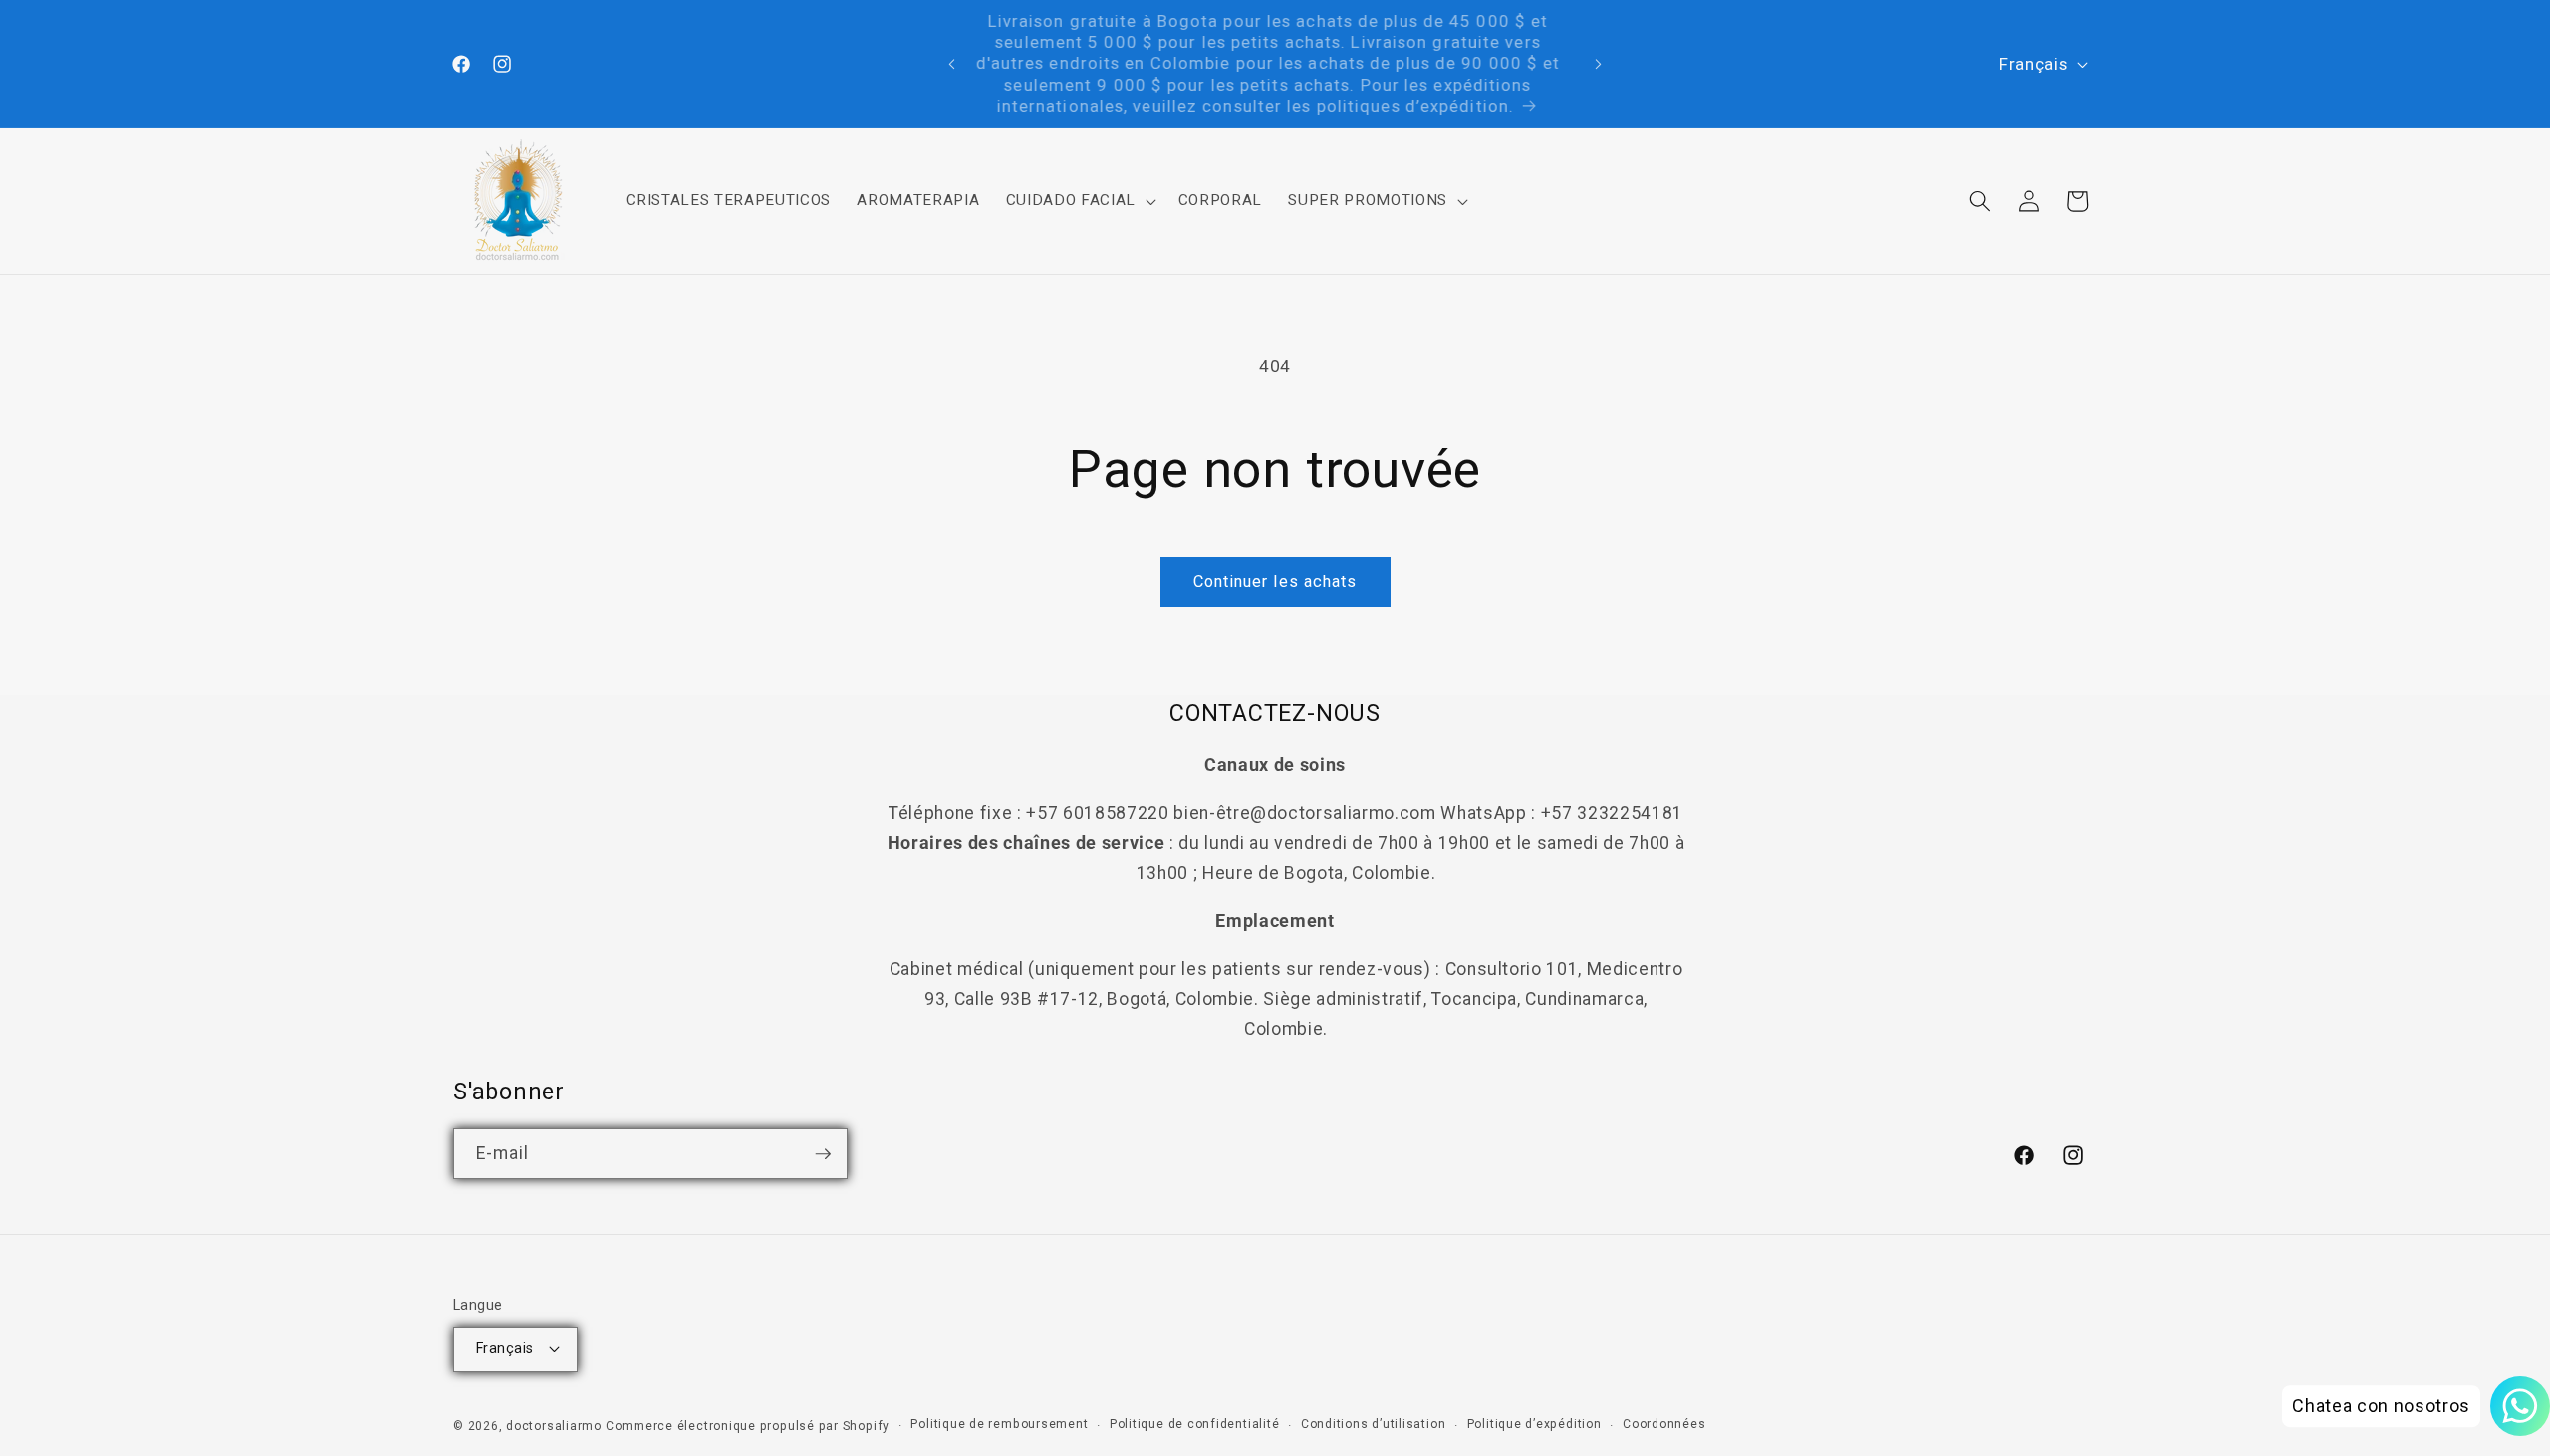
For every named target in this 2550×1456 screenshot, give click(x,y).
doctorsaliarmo (554, 1426)
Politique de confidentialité (1195, 1424)
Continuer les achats (1275, 581)
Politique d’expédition (1534, 1424)
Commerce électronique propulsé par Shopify (748, 1426)
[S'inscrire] (823, 1154)
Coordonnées (1664, 1424)
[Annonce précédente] (952, 64)
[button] (1078, 201)
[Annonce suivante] (1599, 64)
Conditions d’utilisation (1373, 1424)
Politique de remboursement (999, 1424)
